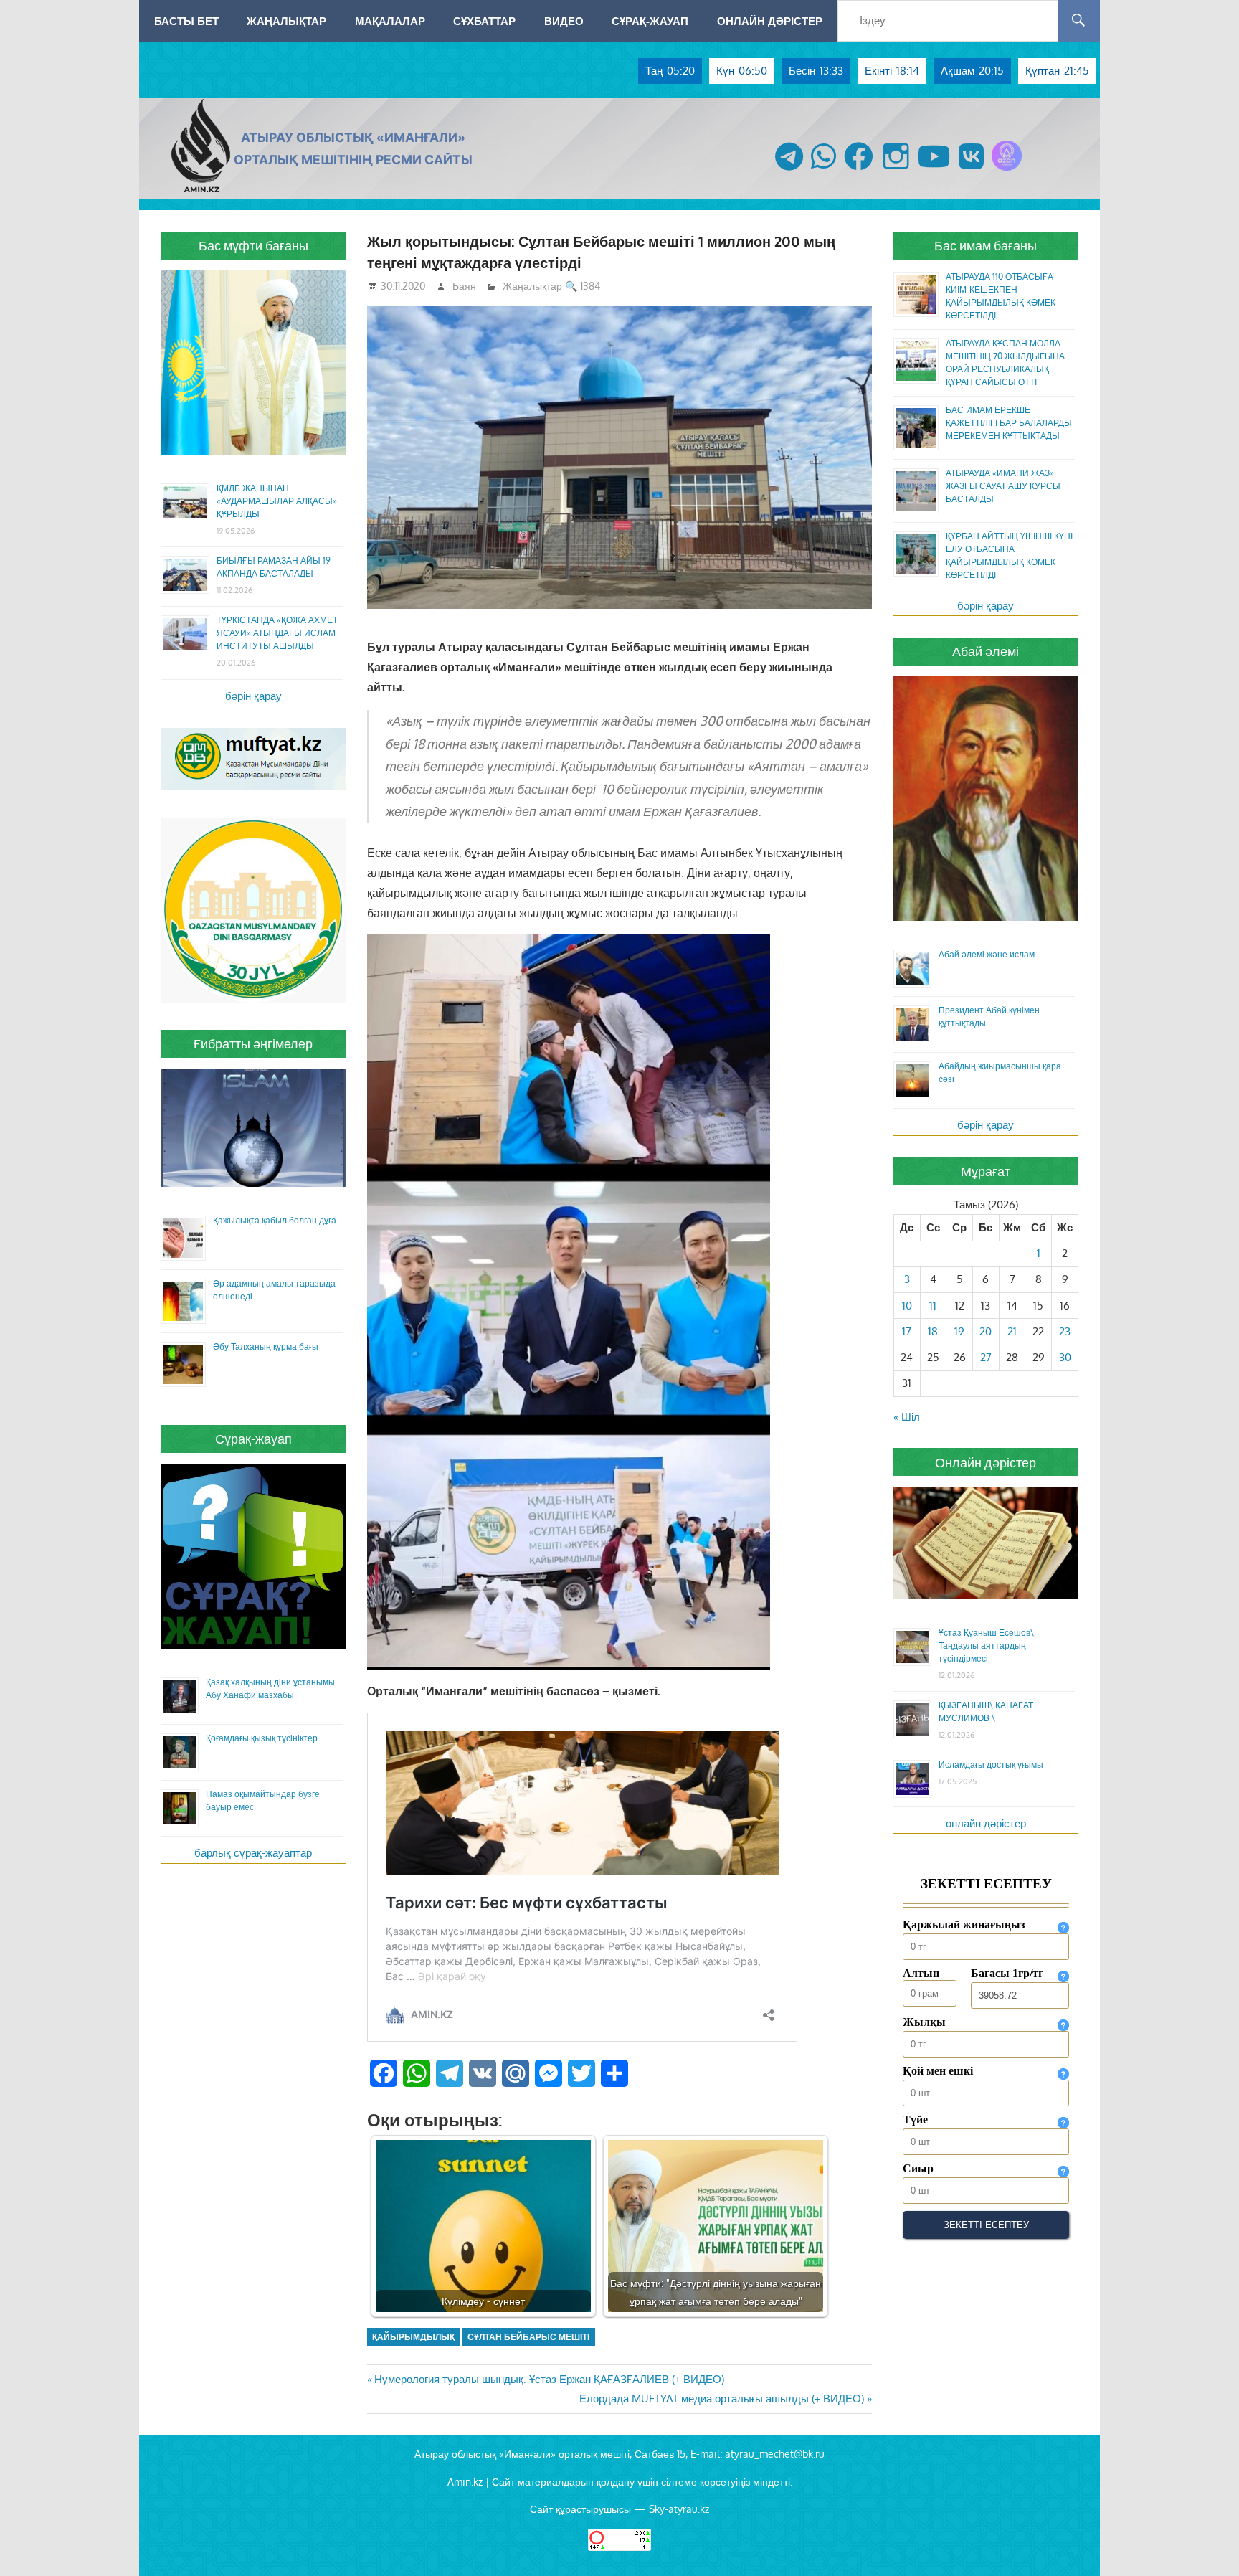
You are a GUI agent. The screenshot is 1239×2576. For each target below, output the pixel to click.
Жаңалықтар (286, 21)
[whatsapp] (823, 170)
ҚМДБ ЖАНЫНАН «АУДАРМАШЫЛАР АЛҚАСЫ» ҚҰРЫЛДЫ (277, 501)
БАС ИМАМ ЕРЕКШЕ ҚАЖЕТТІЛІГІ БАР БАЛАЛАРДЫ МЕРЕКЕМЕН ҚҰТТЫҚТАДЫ (1009, 423)
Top (1205, 2542)
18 (933, 1331)
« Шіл (907, 1417)
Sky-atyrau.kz (679, 2509)
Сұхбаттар (484, 21)
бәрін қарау (253, 696)
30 (1065, 1357)
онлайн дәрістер (986, 1823)
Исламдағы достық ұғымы (991, 1765)
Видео (564, 21)
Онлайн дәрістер (770, 21)
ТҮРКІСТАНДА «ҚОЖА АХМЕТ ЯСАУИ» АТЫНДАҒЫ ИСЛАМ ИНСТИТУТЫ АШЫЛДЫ (277, 633)
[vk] (971, 170)
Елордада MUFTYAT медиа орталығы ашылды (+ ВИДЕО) (722, 2399)
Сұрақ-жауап (650, 21)
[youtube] (934, 170)
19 (959, 1331)
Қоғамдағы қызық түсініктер (262, 1738)
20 (986, 1331)
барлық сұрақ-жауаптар (253, 1853)
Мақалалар (390, 21)
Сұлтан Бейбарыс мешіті (528, 2337)
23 (1065, 1331)
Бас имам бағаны (986, 245)
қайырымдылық (413, 2337)
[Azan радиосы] (1007, 170)
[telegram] (789, 170)
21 (1012, 1331)
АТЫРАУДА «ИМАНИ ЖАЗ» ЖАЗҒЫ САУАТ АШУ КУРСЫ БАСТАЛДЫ (1003, 486)
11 (933, 1306)
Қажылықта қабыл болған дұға (275, 1220)
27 (986, 1357)
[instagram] (896, 170)
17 (907, 1331)
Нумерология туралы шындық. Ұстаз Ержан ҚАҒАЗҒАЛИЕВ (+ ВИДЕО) (549, 2379)
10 (907, 1306)
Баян (464, 286)
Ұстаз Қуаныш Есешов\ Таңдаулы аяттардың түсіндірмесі (986, 1645)
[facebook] (859, 170)
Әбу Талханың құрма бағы (266, 1346)
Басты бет (186, 21)
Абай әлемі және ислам (987, 954)
